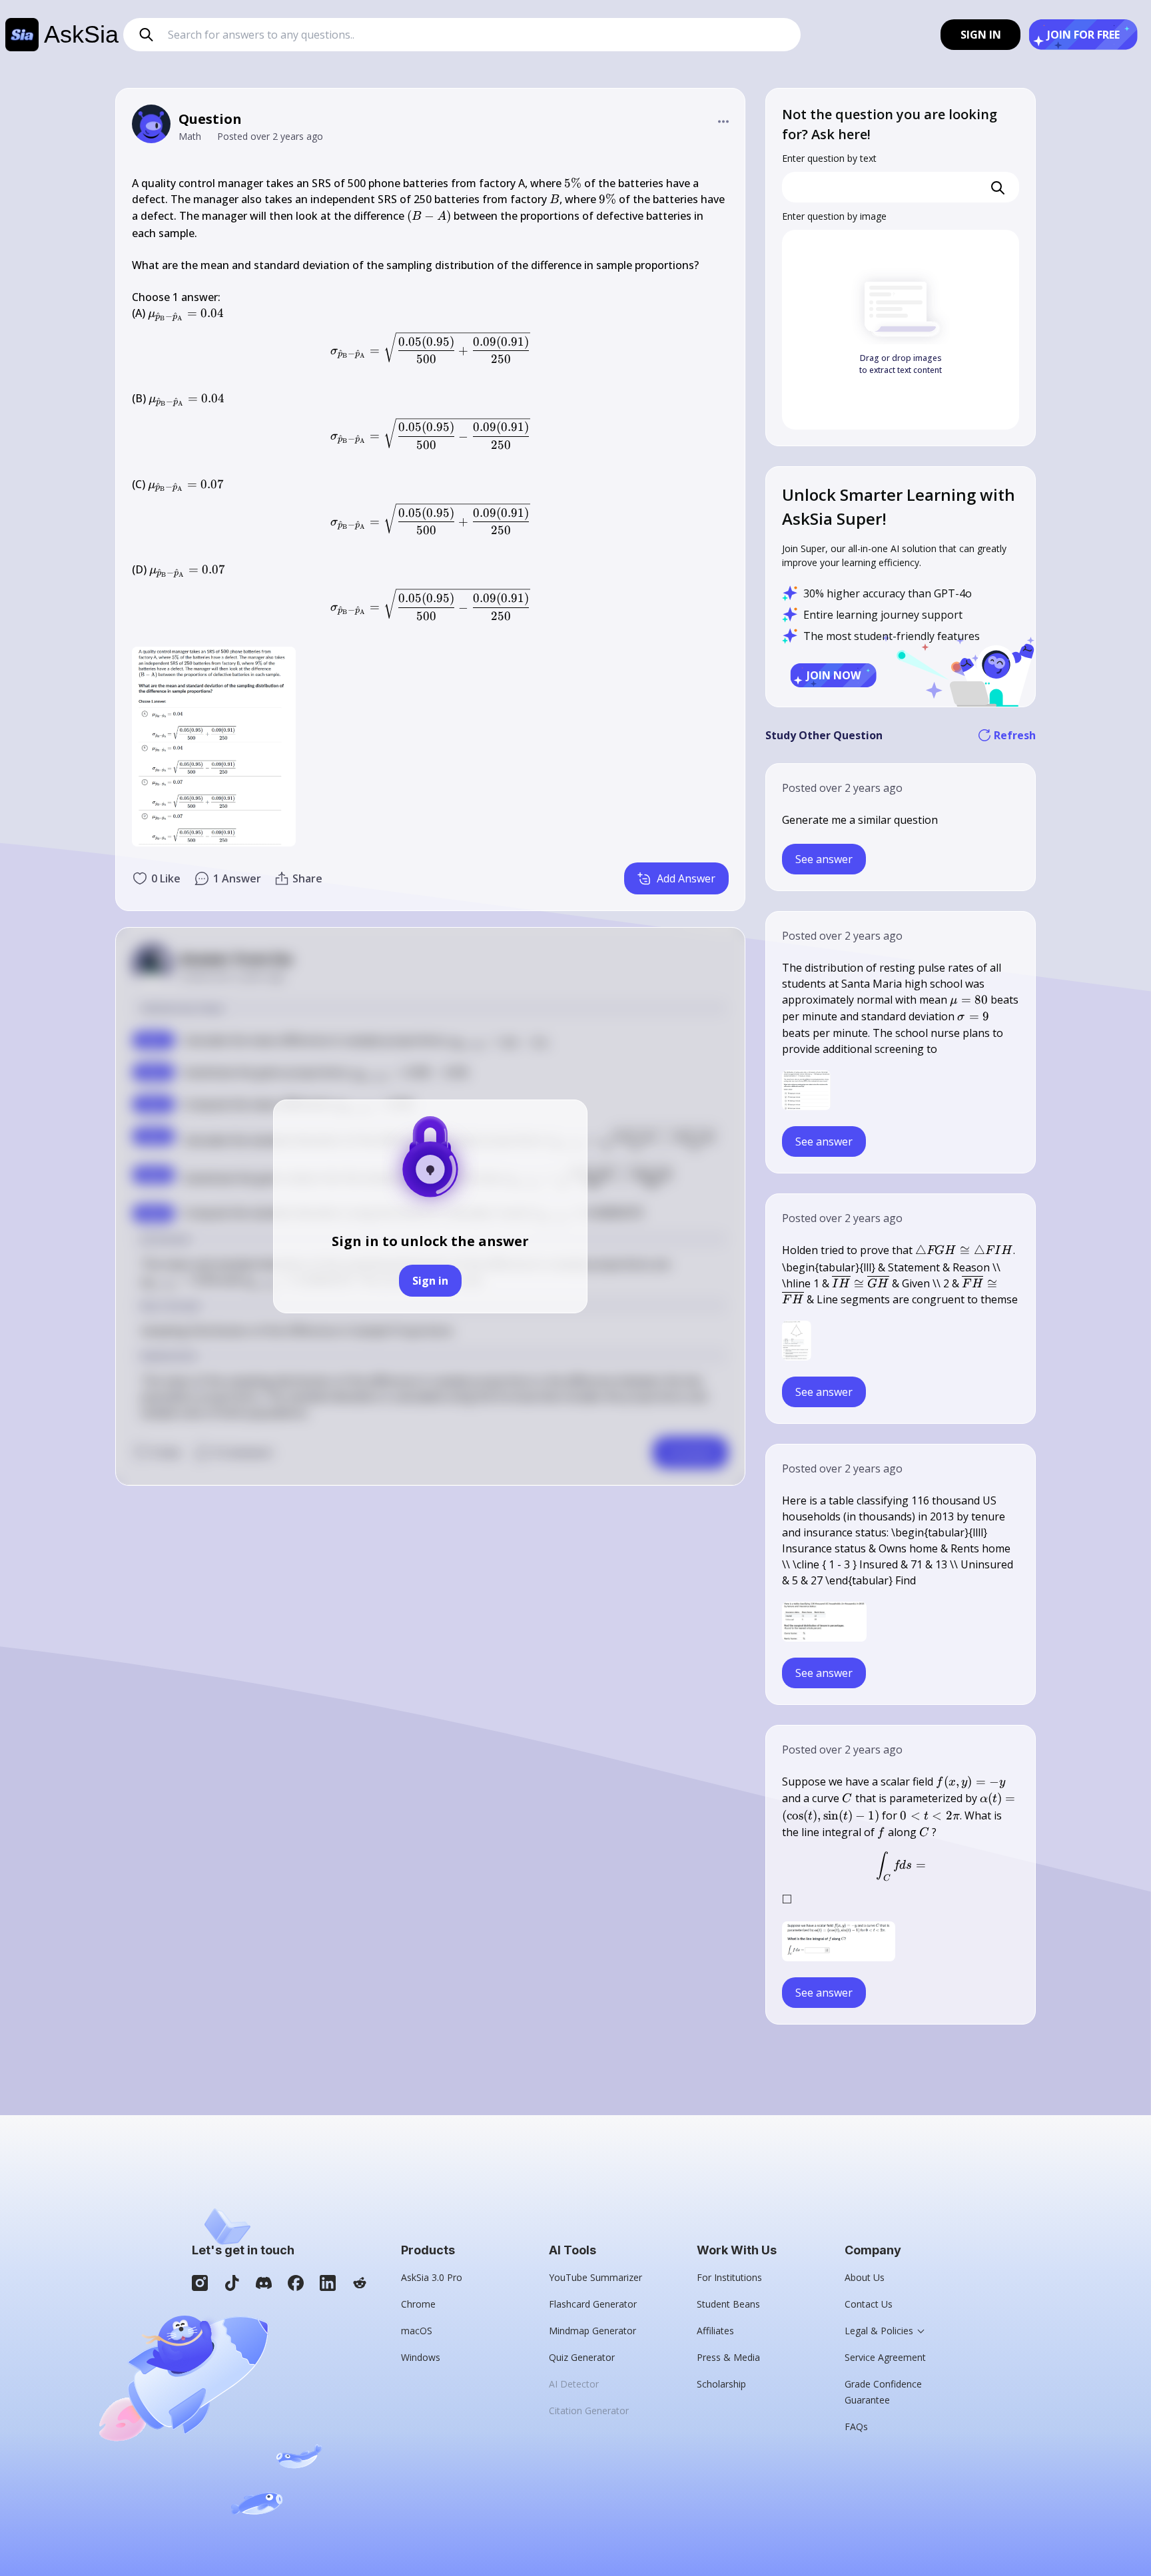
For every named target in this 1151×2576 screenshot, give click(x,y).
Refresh (1015, 735)
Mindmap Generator (592, 2331)
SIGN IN (981, 35)
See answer (824, 859)
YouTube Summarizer (595, 2277)
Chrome (418, 2304)
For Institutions (729, 2277)
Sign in (430, 1281)
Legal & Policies (879, 2331)
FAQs (856, 2426)
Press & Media (728, 2357)
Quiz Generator (582, 2357)
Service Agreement (885, 2357)
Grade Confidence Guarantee (883, 2392)
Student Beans (728, 2304)
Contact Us (869, 2304)
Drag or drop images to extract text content (901, 364)
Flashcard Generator (593, 2304)
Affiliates (715, 2331)
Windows (421, 2357)
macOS (417, 2331)
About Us (865, 2277)
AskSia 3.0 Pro (432, 2277)
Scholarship (721, 2384)
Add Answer (686, 878)
